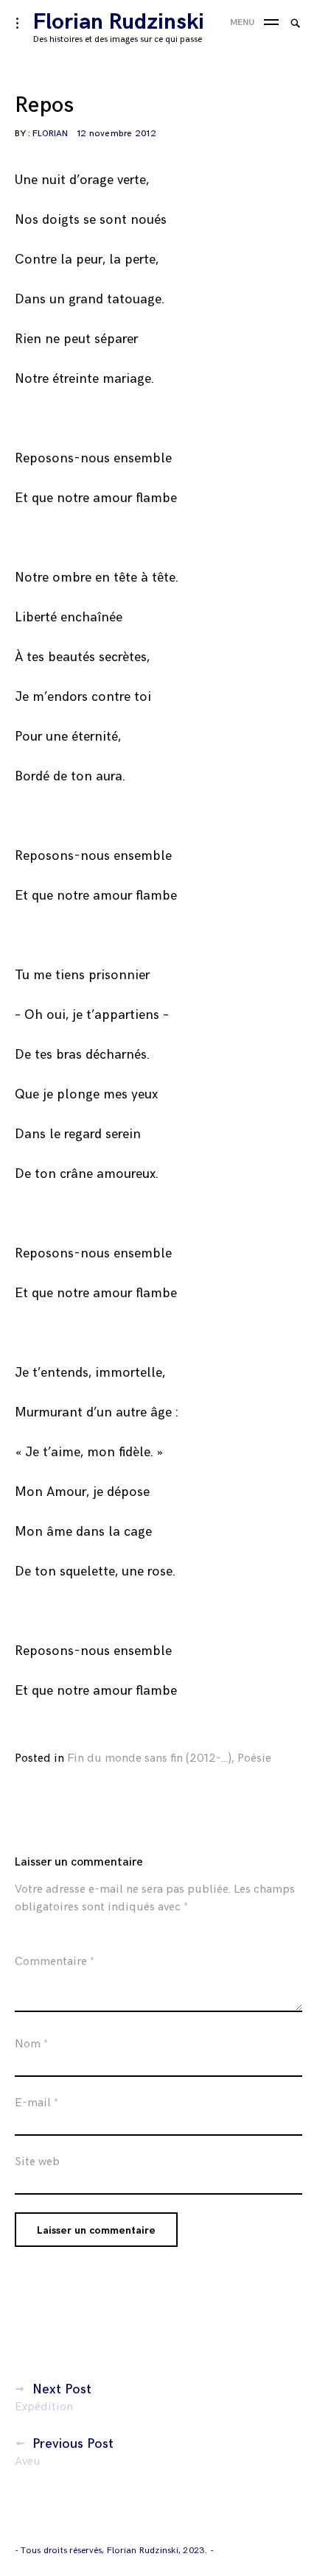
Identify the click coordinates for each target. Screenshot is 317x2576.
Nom (31, 2044)
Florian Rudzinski (119, 22)
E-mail (36, 2103)
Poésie (254, 1758)
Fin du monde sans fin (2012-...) (149, 1758)
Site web (37, 2162)
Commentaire (55, 1962)
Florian (50, 134)
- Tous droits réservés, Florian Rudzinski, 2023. (112, 2551)
